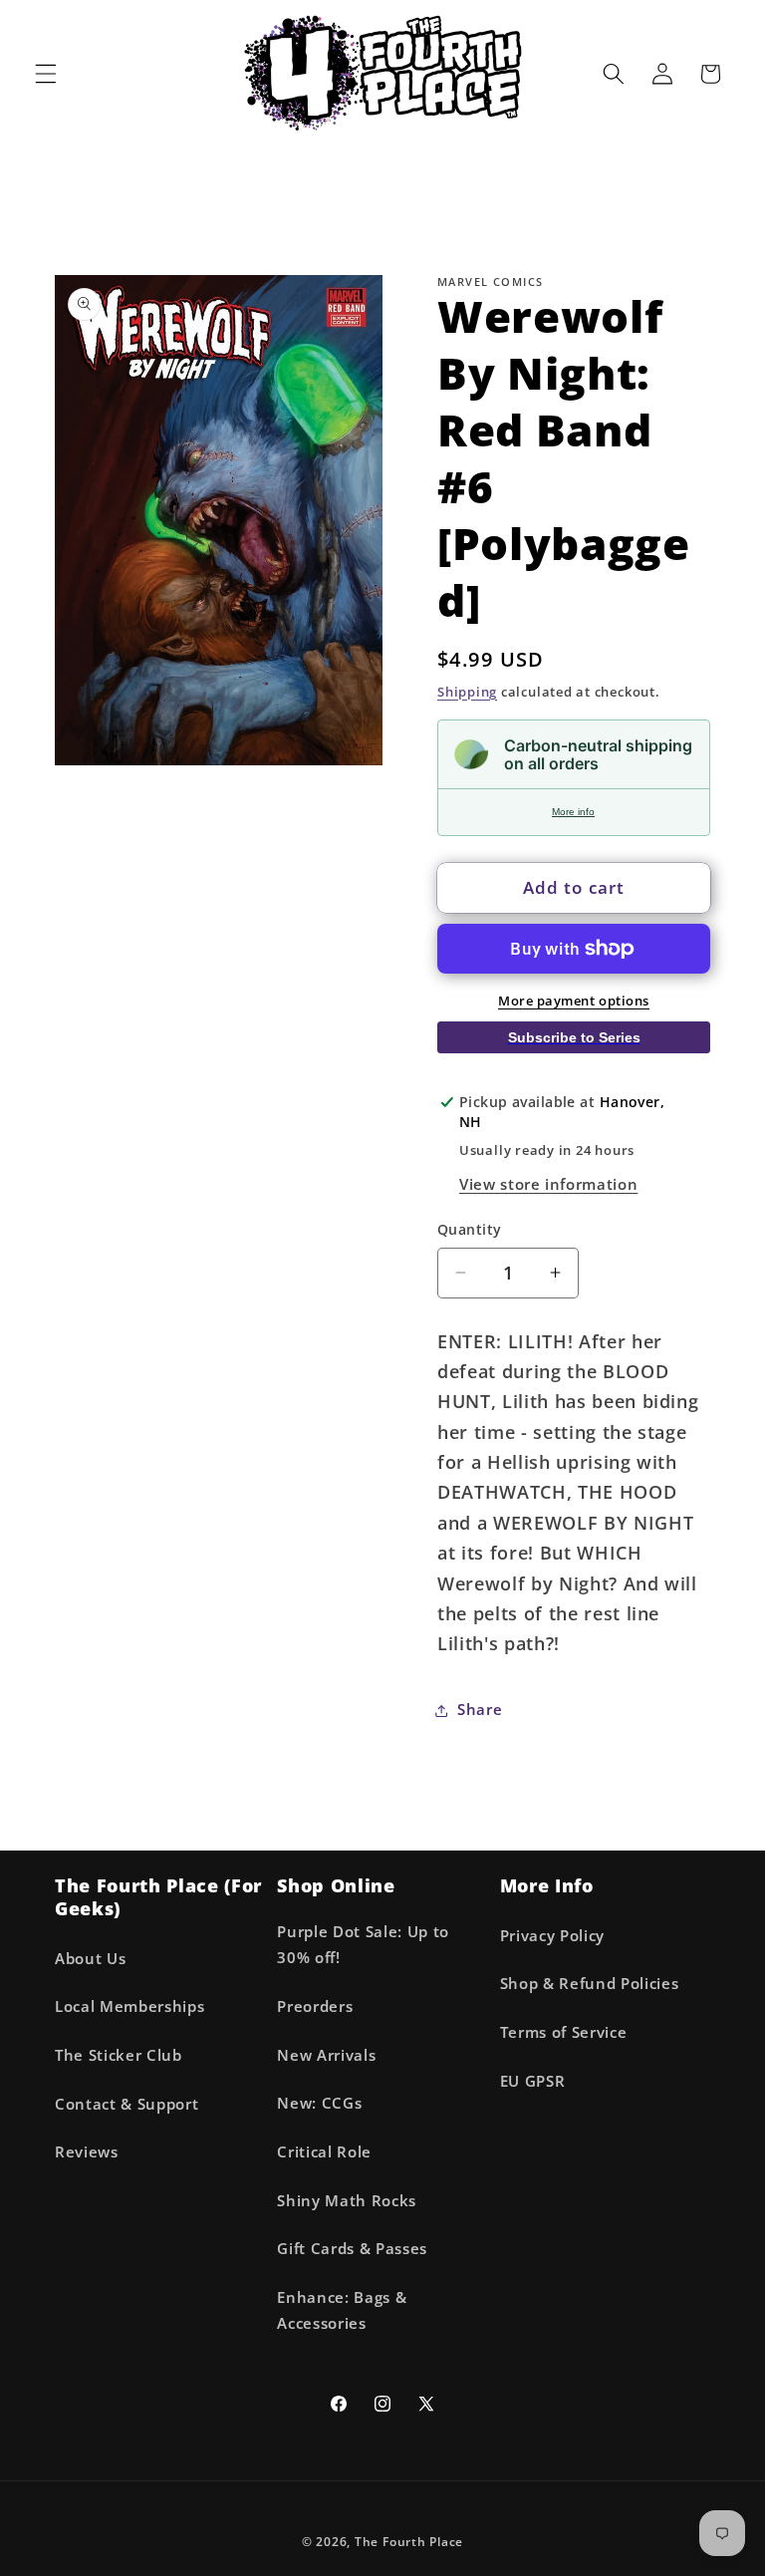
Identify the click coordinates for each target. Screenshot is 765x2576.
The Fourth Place (409, 2542)
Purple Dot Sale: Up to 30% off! (363, 1945)
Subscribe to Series (574, 1037)
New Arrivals (326, 2055)
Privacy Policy (552, 1936)
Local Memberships (129, 2006)
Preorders (315, 2006)
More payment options (574, 1001)
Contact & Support (127, 2104)
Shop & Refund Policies (590, 1984)
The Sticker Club (119, 2055)
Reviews (87, 2152)
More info (573, 812)
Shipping (467, 692)
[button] (46, 74)
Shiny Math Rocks (347, 2201)
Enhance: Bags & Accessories (342, 2311)
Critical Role (324, 2152)
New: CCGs (319, 2103)
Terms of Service (564, 2032)
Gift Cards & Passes (352, 2249)
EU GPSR (533, 2081)
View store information (549, 1184)
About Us (90, 1959)
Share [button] (480, 1710)
